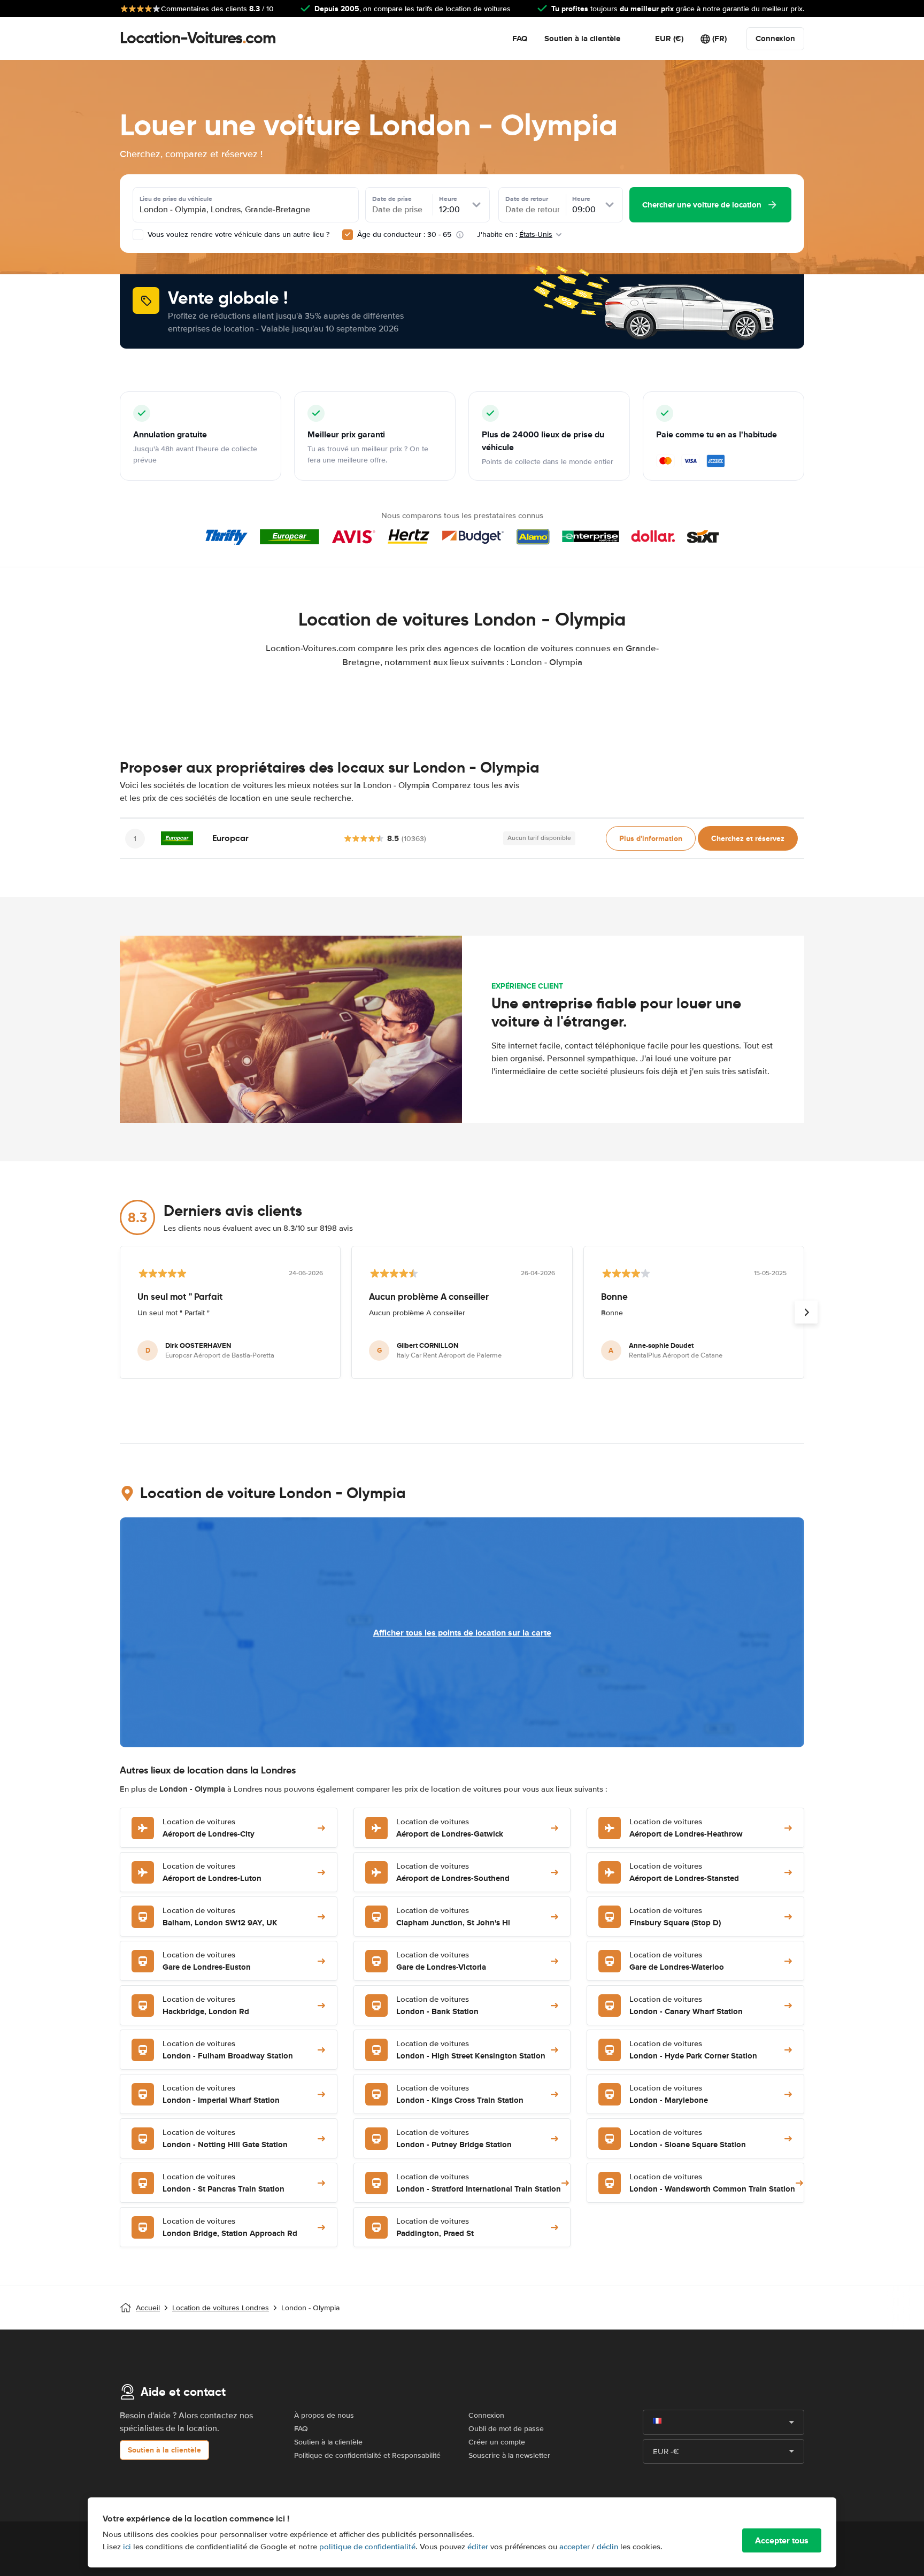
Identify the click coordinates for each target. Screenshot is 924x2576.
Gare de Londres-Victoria (441, 1961)
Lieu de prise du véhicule (176, 199)
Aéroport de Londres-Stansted (684, 1873)
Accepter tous (782, 2540)
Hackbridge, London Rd (206, 2006)
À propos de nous (324, 2415)
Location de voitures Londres (221, 2308)
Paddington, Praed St (435, 2228)
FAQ (520, 38)
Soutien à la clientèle (582, 38)
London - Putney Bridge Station (454, 2139)
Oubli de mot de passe (506, 2429)
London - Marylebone (669, 2095)
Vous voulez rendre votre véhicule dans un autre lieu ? (237, 234)
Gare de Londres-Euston (207, 1961)
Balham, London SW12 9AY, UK (220, 1917)
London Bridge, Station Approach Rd (230, 2228)
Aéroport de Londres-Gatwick (450, 1828)
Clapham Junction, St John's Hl (453, 1917)
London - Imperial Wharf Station (221, 2095)
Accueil (148, 2308)
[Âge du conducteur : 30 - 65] (348, 235)
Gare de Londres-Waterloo (677, 1961)
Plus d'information (651, 838)
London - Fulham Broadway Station (228, 2050)
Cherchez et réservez (748, 838)
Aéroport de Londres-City (209, 1828)
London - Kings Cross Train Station (460, 2095)
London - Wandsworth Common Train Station (712, 2183)
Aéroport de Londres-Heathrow (686, 1828)
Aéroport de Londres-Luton (212, 1873)
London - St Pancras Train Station (224, 2183)
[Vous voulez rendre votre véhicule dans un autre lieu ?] (138, 235)
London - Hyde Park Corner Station (693, 2050)
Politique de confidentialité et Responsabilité (367, 2455)
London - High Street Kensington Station (471, 2050)
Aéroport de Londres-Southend (453, 1873)
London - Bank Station (437, 2006)
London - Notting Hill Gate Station (225, 2139)
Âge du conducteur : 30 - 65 (404, 234)
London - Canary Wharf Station (686, 2006)
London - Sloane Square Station (688, 2139)
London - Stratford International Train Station (479, 2183)
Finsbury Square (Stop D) (675, 1917)
